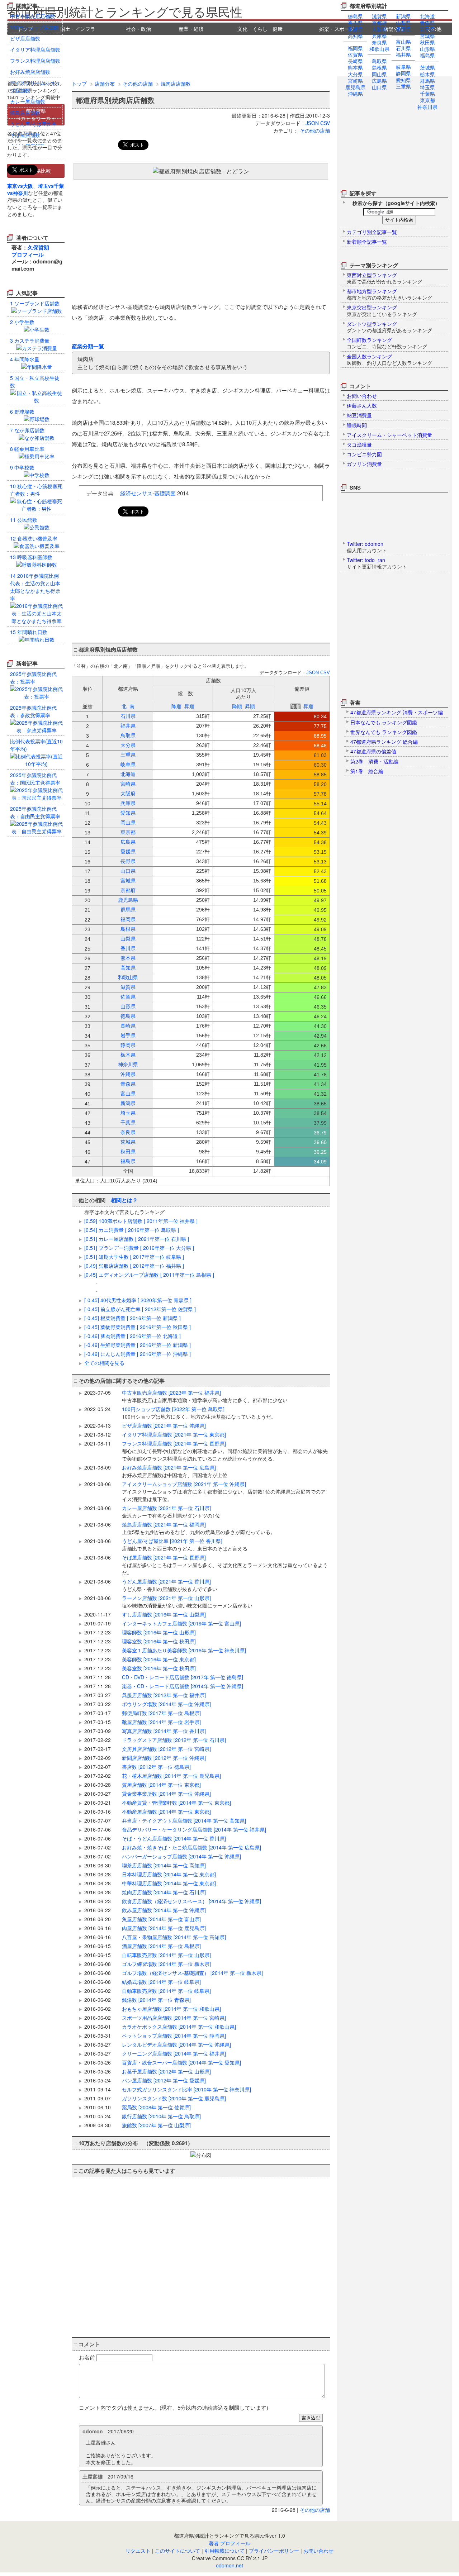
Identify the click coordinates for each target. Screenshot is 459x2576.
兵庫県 (379, 36)
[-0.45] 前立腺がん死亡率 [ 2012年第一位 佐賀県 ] (140, 1309)
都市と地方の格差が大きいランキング (389, 294)
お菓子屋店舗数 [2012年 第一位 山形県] (166, 2071)
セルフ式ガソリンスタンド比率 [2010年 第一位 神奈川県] (186, 2089)
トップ (79, 84)
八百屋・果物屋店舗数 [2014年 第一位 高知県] (174, 1937)
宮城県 (427, 36)
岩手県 (427, 29)
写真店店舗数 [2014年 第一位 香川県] (164, 1731)
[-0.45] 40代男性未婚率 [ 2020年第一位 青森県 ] (138, 1300)
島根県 (379, 67)
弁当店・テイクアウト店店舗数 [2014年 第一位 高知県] (184, 1820)
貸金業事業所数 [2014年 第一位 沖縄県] (166, 1794)
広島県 (379, 81)
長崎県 (355, 61)
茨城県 (427, 67)
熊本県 (355, 67)
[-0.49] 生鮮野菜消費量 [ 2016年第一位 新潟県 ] (138, 1345)
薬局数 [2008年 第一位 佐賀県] (156, 2107)
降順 (176, 706)
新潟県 (403, 16)
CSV (325, 123)
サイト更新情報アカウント (377, 563)
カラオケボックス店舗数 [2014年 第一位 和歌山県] (179, 2027)
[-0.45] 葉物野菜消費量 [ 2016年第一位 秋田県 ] (138, 1327)
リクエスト (138, 2551)
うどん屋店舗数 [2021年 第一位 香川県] (170, 1585)
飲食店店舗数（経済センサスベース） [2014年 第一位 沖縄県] (191, 1901)
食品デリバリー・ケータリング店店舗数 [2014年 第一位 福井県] (194, 1829)
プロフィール (28, 254)
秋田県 (427, 42)
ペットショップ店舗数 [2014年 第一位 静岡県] (174, 2035)
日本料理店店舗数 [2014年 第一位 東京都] (169, 1874)
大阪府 (379, 29)
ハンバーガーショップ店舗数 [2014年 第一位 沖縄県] (181, 1856)
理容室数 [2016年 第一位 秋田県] (159, 1641)
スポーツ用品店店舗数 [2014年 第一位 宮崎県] (174, 2018)
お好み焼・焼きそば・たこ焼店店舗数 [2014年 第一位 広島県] (191, 1847)
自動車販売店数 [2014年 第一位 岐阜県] (166, 1991)
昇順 (189, 706)
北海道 (427, 16)
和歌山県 (379, 49)
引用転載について (224, 2551)
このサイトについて (178, 2551)
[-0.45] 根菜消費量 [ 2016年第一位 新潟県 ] (133, 1318)
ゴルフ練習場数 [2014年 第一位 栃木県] (166, 1964)
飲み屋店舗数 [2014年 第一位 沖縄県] (164, 1910)
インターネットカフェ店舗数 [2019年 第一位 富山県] (181, 1623)
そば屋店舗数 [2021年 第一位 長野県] (225, 1565)
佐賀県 (355, 54)
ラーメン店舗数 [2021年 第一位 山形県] (187, 1602)
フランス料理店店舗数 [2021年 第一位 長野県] (225, 1451)
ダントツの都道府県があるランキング (389, 327)
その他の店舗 (138, 84)
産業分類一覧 (88, 346)
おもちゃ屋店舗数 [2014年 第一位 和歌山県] (171, 2009)
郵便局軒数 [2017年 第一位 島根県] (161, 1713)
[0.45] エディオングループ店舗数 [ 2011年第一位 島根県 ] (149, 1275)
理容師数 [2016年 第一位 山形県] (159, 1632)
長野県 (403, 29)
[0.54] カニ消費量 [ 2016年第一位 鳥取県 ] (132, 1230)
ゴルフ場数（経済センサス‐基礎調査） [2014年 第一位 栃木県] (192, 1973)
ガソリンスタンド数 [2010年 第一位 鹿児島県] (174, 2098)
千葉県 (427, 94)
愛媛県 (355, 29)
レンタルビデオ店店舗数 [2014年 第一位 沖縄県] (176, 2044)
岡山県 (379, 74)
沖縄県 (355, 94)
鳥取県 (379, 61)
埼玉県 (427, 87)
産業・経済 (191, 29)
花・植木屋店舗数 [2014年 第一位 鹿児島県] (171, 1776)
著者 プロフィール (229, 2543)
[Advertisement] (229, 55)
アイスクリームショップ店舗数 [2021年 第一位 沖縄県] (224, 1491)
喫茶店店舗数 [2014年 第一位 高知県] (164, 1865)
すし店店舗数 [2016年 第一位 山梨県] (164, 1614)
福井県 (403, 54)
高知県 (355, 36)
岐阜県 (403, 67)
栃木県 (427, 74)
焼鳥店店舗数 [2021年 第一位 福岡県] (199, 1528)
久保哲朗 (38, 247)
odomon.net (229, 2565)
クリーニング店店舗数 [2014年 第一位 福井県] (174, 2053)
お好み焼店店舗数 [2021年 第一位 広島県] (175, 1471)
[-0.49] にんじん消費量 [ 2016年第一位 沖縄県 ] (138, 1354)
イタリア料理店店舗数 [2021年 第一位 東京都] (174, 1434)
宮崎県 (355, 81)
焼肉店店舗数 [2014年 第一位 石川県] (164, 1892)
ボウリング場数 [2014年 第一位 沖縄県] (166, 1704)
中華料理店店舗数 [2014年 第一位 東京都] (169, 1883)
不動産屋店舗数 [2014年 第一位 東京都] (166, 1811)
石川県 (403, 48)
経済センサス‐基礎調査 (148, 493)
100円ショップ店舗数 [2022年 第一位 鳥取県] (199, 1413)
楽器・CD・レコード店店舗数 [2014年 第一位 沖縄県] (183, 1686)
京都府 (379, 23)
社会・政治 (138, 29)
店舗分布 (105, 84)
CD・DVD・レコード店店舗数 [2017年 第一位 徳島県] (183, 1677)
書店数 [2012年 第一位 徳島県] (156, 1767)
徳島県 (355, 16)
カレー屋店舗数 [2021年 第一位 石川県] (171, 1512)
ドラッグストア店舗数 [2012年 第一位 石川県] (174, 1740)
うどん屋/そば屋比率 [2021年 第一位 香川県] (185, 1545)
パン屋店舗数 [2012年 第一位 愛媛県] (164, 2080)
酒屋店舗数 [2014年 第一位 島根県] (161, 1946)
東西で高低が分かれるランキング (384, 278)
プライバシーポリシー (274, 2551)
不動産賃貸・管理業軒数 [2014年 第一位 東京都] (176, 1803)
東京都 (427, 100)
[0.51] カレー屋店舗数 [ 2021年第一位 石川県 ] (137, 1239)
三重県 (403, 86)
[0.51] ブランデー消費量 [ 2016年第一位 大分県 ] (139, 1248)
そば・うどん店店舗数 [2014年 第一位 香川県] (174, 1838)
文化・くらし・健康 (260, 29)
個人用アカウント (367, 547)
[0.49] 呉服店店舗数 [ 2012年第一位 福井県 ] (134, 1266)
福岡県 (355, 48)
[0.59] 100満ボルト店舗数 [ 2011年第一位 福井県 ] (141, 1221)
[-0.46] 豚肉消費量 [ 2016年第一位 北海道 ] (133, 1336)
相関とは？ (124, 1200)
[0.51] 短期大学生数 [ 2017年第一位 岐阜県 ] (134, 1257)
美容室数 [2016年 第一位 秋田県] (159, 1668)
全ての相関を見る (104, 1363)
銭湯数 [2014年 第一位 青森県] (156, 2000)
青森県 (427, 23)
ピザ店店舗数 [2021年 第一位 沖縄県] (164, 1425)
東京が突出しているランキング (382, 310)
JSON (312, 123)
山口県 (379, 87)
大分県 (355, 74)
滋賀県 (379, 16)
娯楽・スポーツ (337, 29)
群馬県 (427, 81)
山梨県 (403, 23)
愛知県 (403, 80)
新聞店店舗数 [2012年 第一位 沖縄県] (164, 1758)
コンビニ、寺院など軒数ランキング (387, 343)
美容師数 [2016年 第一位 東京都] (159, 1659)
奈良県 (379, 42)
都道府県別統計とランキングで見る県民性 (125, 11)
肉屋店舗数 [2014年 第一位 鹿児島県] (164, 1928)
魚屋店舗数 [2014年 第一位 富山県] (161, 1919)
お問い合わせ (318, 2551)
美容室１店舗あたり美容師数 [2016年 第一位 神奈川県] (184, 1650)
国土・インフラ (78, 29)
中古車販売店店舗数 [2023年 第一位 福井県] (205, 1396)
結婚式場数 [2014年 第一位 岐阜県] (161, 1982)
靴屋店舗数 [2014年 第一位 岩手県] (161, 1722)
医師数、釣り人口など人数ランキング (389, 360)
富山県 (403, 42)
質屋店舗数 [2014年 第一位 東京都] (161, 1785)
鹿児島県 (355, 87)
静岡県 (403, 73)
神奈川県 (427, 107)
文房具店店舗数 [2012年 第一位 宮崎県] (166, 1749)
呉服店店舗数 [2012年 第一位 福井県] (164, 1695)
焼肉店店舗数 (176, 84)
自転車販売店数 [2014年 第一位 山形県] (166, 1955)
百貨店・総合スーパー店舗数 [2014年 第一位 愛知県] (181, 2062)
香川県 (355, 23)
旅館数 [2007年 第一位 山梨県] (156, 2125)
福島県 (427, 55)
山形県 (427, 49)
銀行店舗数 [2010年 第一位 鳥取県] (161, 2116)
